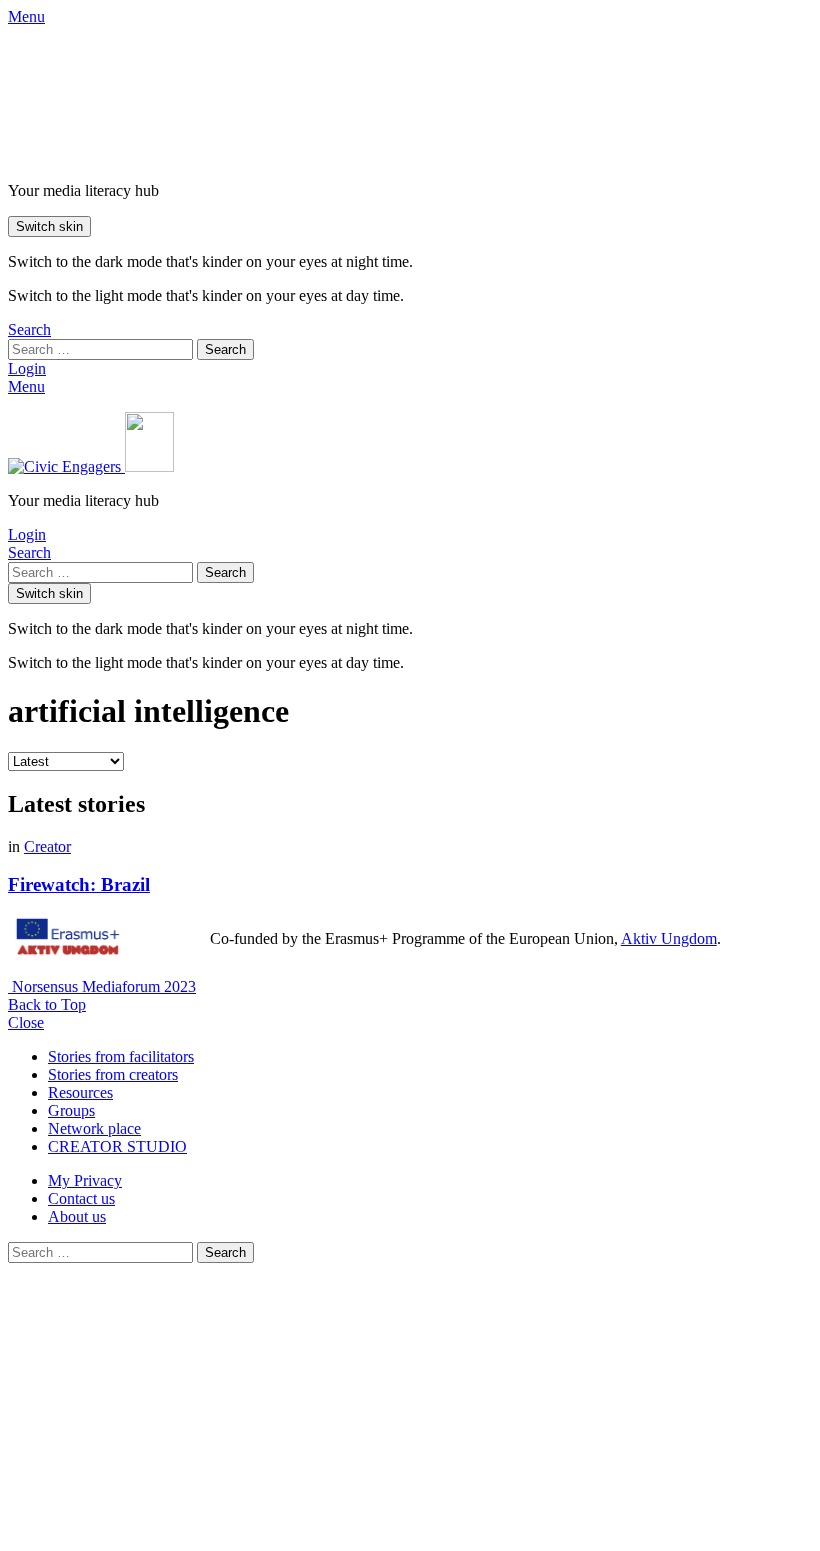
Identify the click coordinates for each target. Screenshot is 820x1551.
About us (77, 1216)
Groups (71, 1110)
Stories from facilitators (121, 1056)
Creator (47, 846)
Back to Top (47, 1004)
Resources (80, 1092)
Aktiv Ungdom (669, 938)
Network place (94, 1128)
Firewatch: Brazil (79, 884)
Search (225, 349)
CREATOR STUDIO (117, 1146)
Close (26, 1022)
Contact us (81, 1198)
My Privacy (85, 1180)
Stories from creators (113, 1074)
